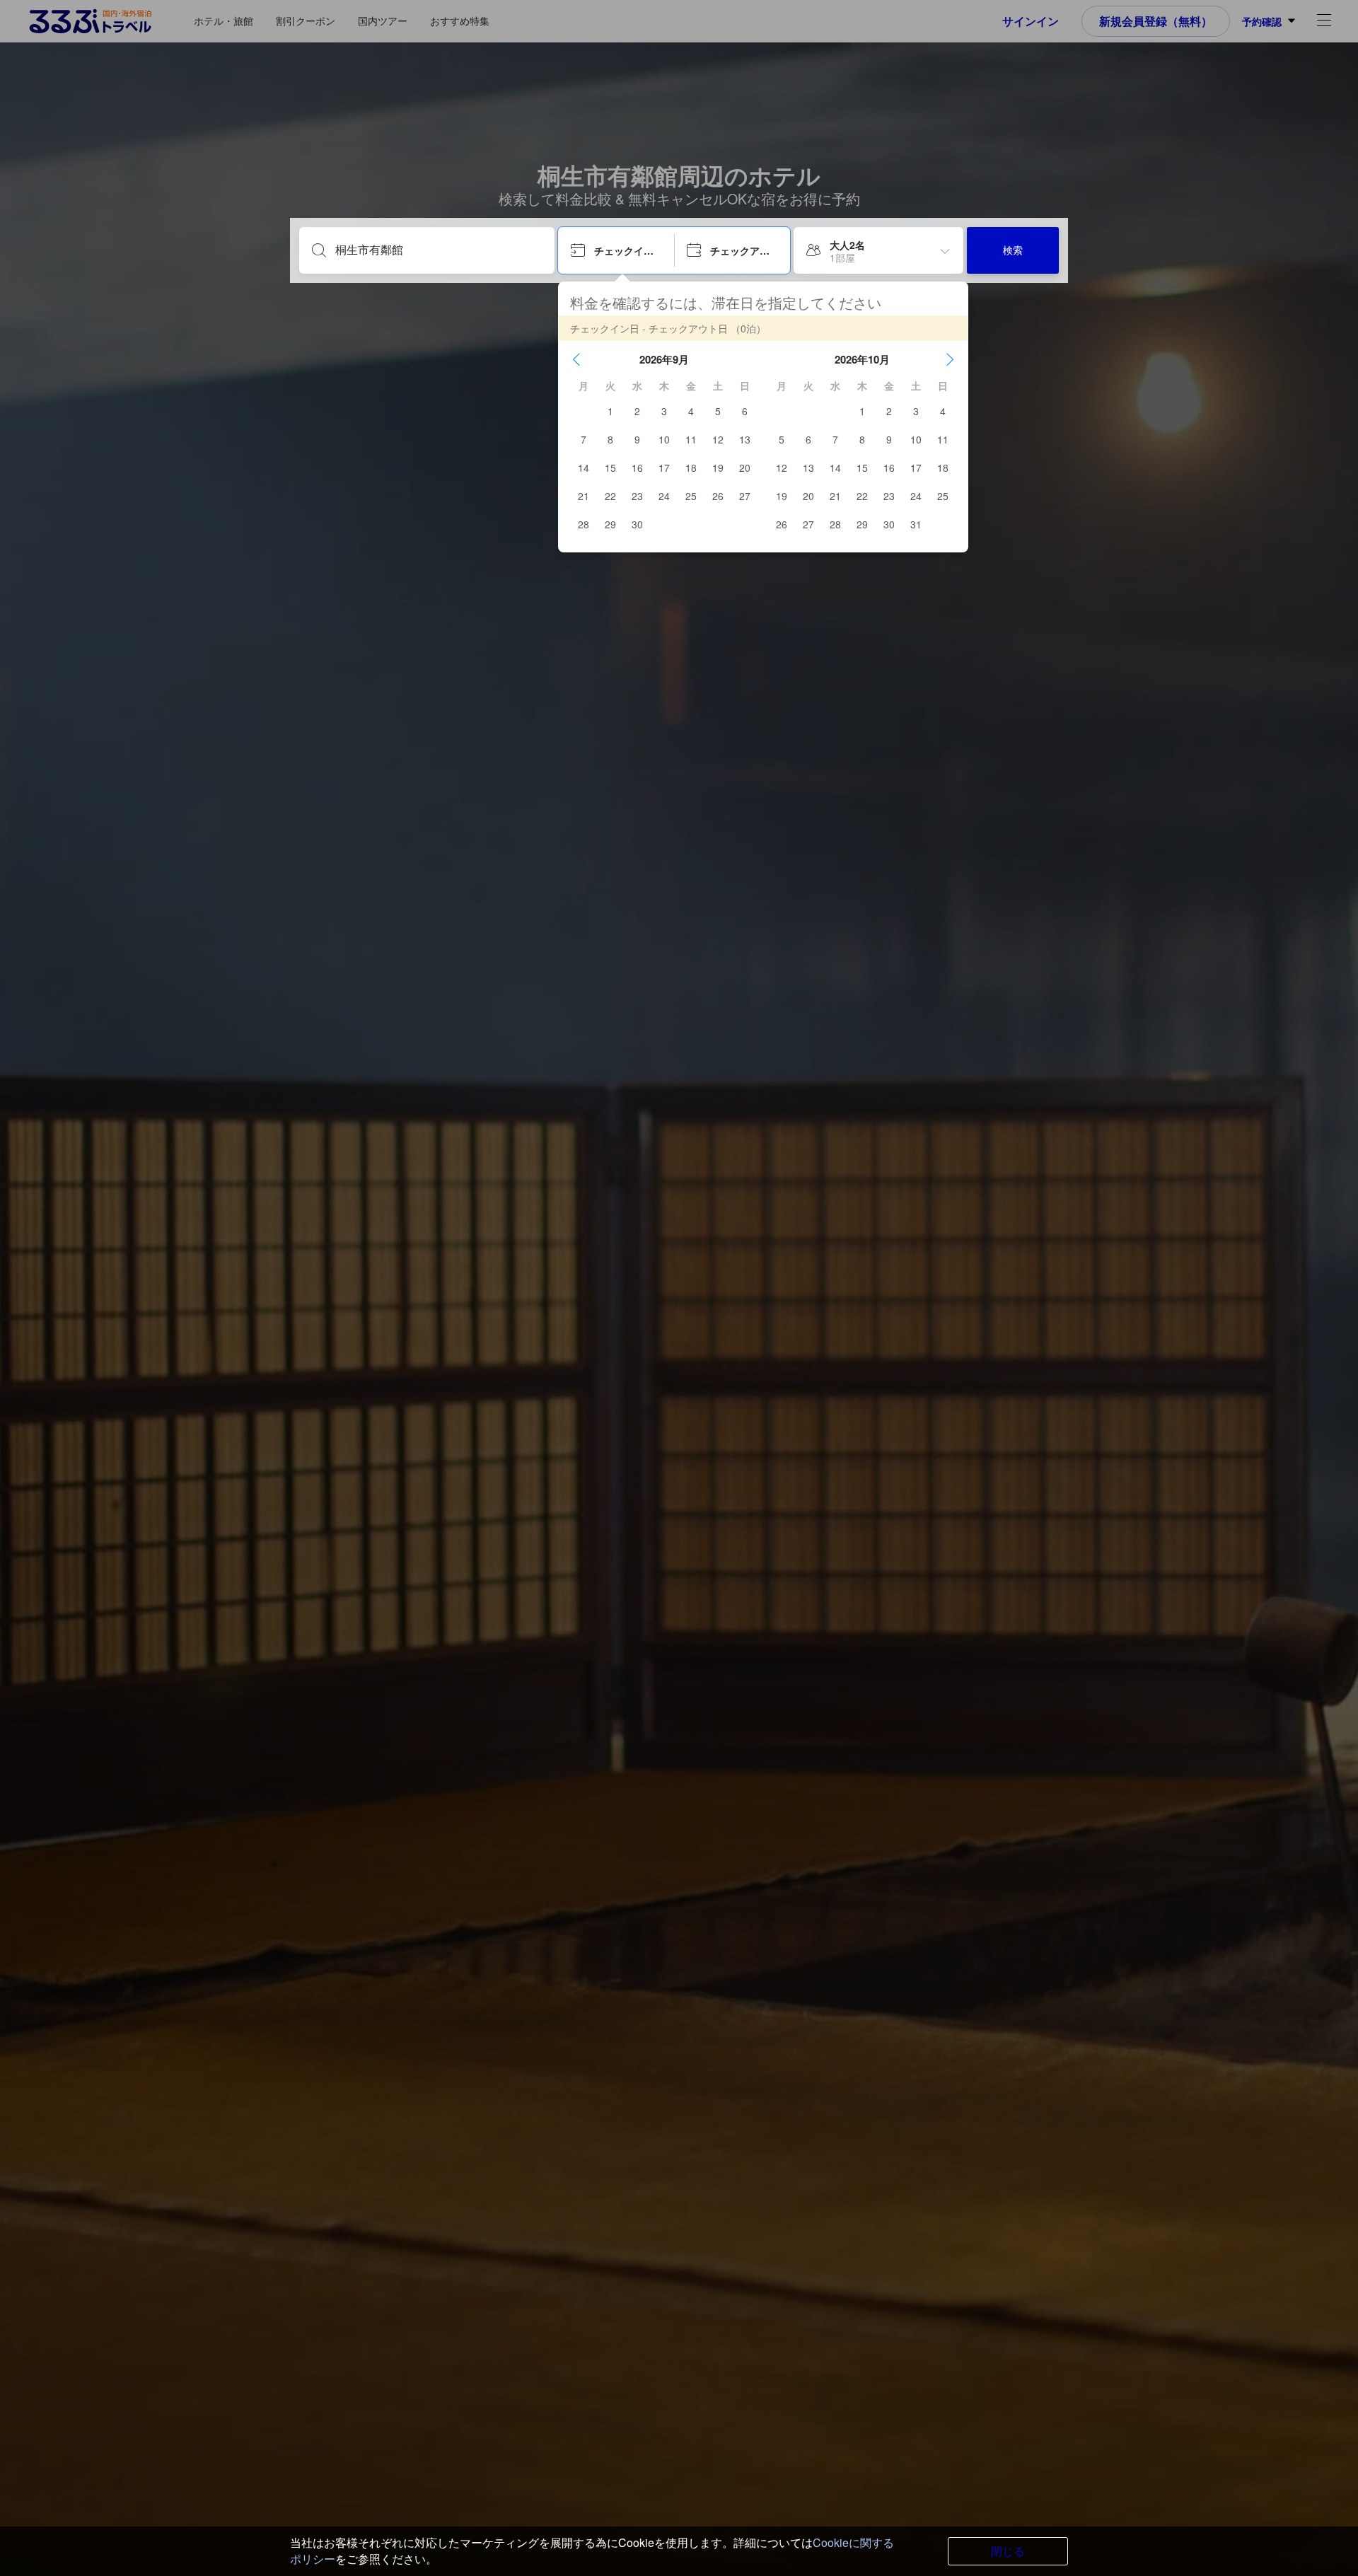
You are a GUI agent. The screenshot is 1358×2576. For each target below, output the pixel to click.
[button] (576, 359)
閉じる (1008, 2551)
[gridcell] (610, 411)
